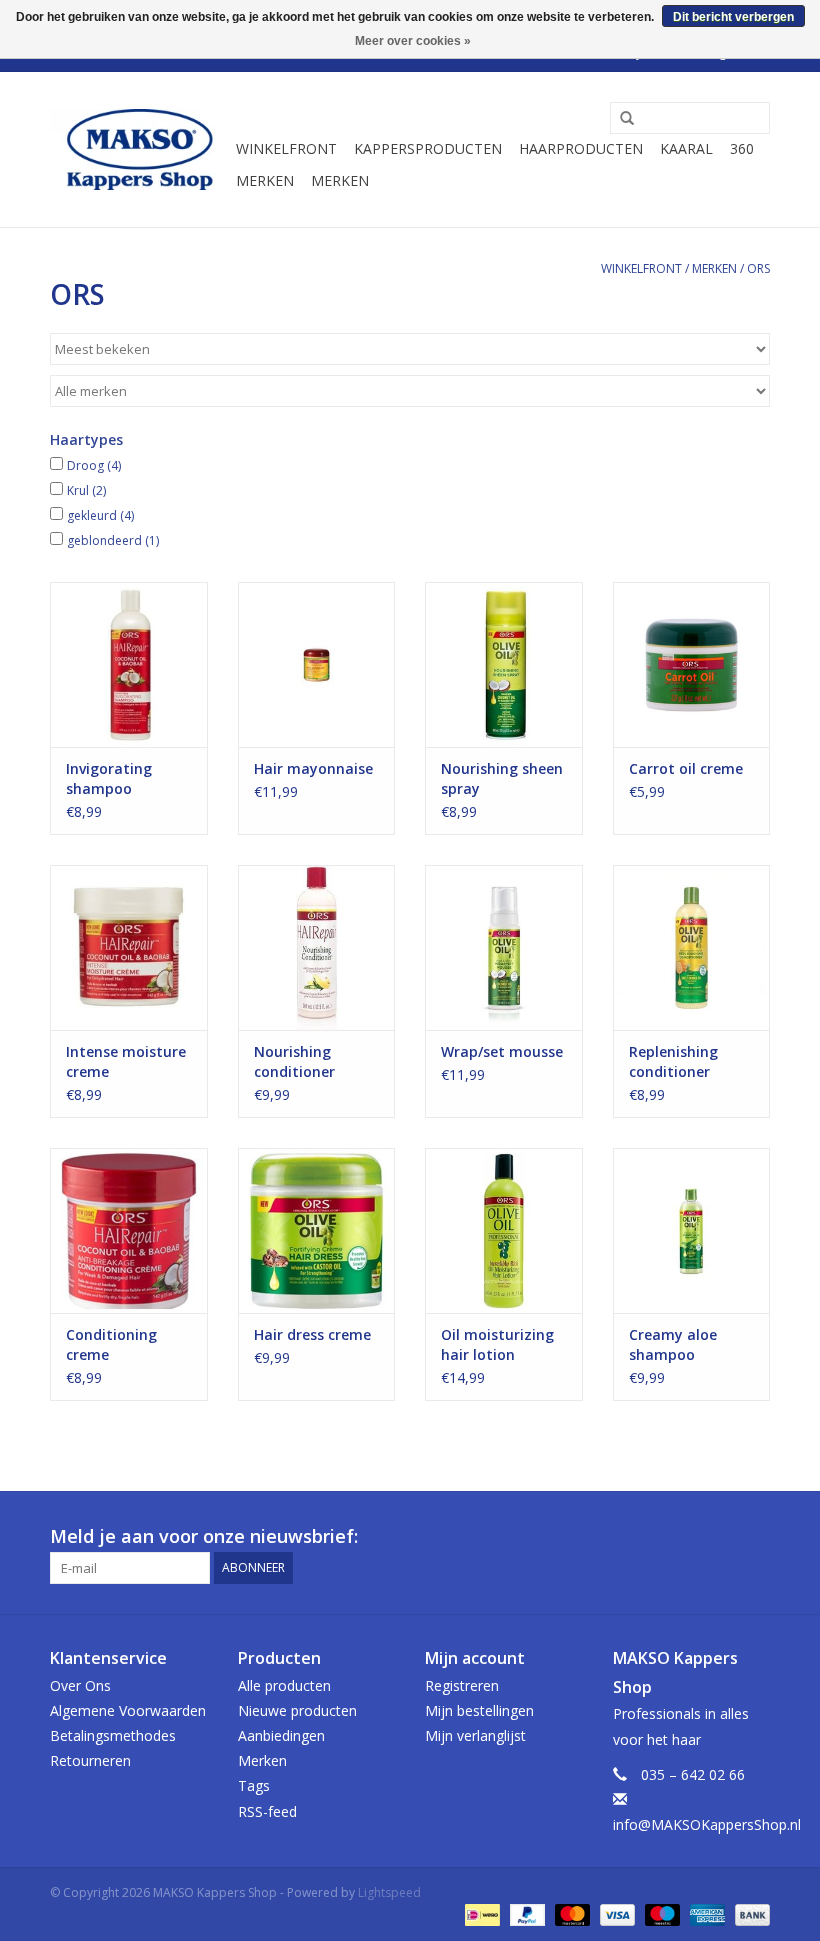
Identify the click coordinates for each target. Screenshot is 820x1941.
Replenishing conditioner (673, 1061)
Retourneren (90, 1760)
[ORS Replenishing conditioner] (692, 947)
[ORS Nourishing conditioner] (317, 947)
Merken (265, 180)
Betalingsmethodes (113, 1735)
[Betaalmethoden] (480, 1913)
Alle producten (284, 1685)
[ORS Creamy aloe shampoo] (692, 1230)
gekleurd (100, 515)
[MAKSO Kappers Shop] (140, 150)
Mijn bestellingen (479, 1710)
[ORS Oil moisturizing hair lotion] (504, 1230)
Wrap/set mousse (502, 1051)
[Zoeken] (620, 119)
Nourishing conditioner (294, 1061)
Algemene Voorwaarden (128, 1710)
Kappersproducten (428, 148)
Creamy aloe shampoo (673, 1344)
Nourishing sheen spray (502, 778)
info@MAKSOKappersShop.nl (707, 1824)
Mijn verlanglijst (475, 1735)
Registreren (462, 1685)
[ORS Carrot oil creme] (692, 664)
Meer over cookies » (413, 41)
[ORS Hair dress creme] (317, 1230)
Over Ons (80, 1685)
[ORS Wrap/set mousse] (504, 947)
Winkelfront (286, 148)
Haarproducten (581, 148)
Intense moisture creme (126, 1061)
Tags (254, 1785)
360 (742, 148)
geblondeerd (113, 540)
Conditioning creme (111, 1344)
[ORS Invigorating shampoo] (129, 664)
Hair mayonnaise (313, 768)
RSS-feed (267, 1811)
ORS (758, 268)
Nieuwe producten (297, 1710)
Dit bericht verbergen (733, 17)
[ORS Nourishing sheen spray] (504, 664)
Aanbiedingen (281, 1735)
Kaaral (686, 148)
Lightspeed (389, 1892)
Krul (86, 490)
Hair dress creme (312, 1334)
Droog (94, 465)
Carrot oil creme (686, 768)
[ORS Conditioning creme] (129, 1230)
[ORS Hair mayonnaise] (317, 664)
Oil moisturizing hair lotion (497, 1344)
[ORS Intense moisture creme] (129, 947)
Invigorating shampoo (109, 778)
